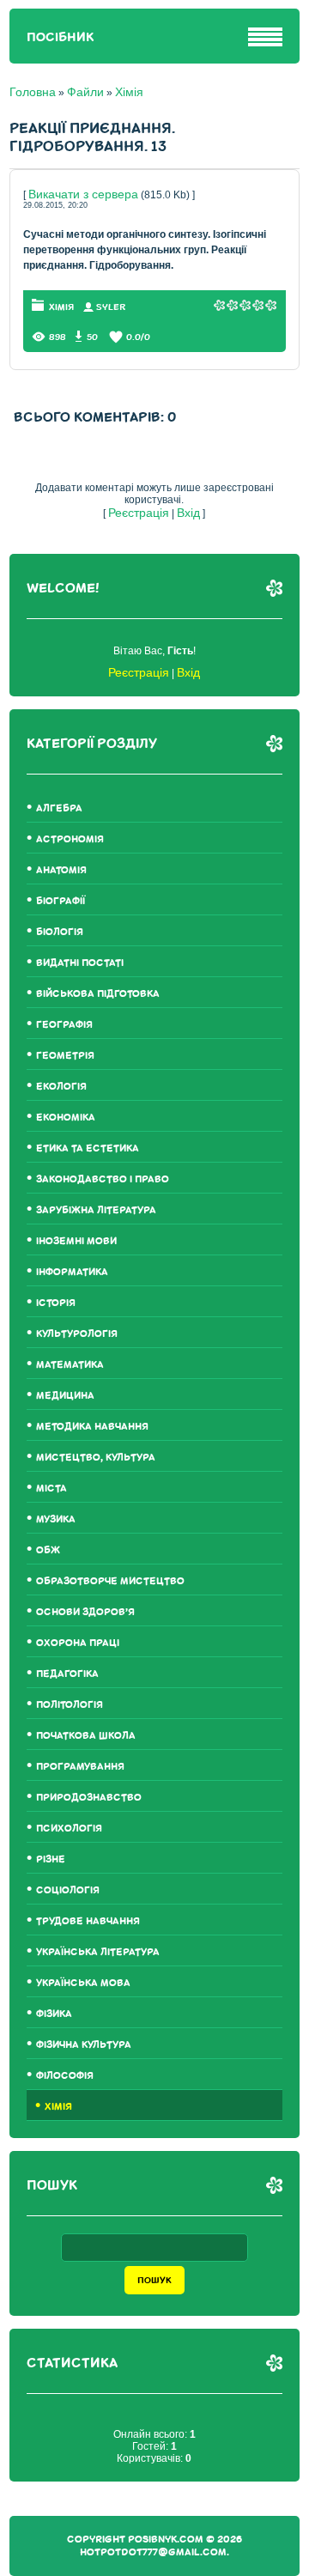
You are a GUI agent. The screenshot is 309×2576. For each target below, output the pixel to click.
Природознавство (89, 1798)
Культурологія (77, 1334)
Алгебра (59, 808)
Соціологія (68, 1890)
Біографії (61, 901)
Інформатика (72, 1272)
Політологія (70, 1705)
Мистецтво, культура (96, 1458)
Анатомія (61, 870)
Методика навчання (92, 1427)
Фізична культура (84, 2045)
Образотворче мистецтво (110, 1581)
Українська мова (83, 1983)
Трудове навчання (88, 1921)
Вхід (188, 513)
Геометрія (65, 1056)
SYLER (111, 307)
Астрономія (70, 839)
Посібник (60, 37)
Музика (56, 1519)
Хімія (129, 92)
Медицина (65, 1396)
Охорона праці (78, 1643)
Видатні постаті (80, 963)
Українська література (98, 1952)
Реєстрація (139, 513)
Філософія (65, 2076)
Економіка (66, 1118)
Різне (51, 1859)
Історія (56, 1303)
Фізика (54, 2014)
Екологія (61, 1087)
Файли (85, 92)
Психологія (69, 1829)
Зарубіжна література (96, 1210)
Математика (70, 1365)
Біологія (60, 932)
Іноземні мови (76, 1241)
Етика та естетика (88, 1148)
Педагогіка (67, 1674)
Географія (64, 1025)
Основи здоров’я (85, 1612)
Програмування (80, 1767)
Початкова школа (86, 1736)
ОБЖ (48, 1550)
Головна (33, 92)
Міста (51, 1488)
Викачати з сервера (83, 194)
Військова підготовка (98, 994)
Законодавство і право (103, 1179)
